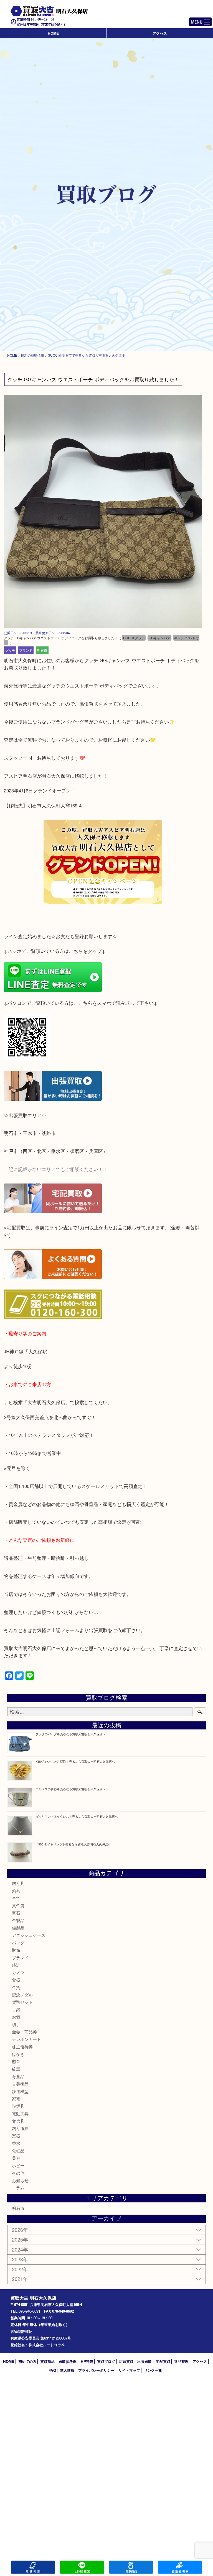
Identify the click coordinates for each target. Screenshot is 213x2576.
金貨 (16, 1987)
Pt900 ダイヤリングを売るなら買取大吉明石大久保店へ (73, 1844)
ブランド (26, 650)
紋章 (16, 2069)
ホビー (18, 2165)
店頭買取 (126, 2361)
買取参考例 (68, 2361)
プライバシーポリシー (96, 2370)
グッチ (10, 650)
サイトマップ (129, 2370)
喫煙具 (18, 2106)
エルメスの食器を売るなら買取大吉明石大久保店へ (71, 1789)
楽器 (16, 2136)
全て (16, 1898)
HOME (53, 33)
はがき (18, 2054)
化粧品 (18, 2151)
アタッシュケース (29, 1935)
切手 (16, 2024)
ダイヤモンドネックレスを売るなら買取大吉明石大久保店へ (77, 1816)
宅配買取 (163, 2361)
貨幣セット (22, 2002)
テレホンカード (26, 2039)
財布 (16, 1950)
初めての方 (27, 2361)
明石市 (42, 650)
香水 (16, 2143)
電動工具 (20, 2113)
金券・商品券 (24, 2032)
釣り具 (18, 1883)
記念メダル (22, 1995)
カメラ (18, 1972)
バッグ (18, 1942)
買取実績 (180, 2567)
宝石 (16, 1913)
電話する (33, 2567)
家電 (16, 2098)
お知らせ (20, 2180)
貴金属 (18, 1905)
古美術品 (20, 2084)
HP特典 (87, 2361)
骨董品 (18, 2076)
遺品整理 (181, 2361)
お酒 (16, 2017)
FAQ (52, 2370)
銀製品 (18, 1928)
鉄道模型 (20, 2091)
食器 (16, 1980)
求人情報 (67, 2370)
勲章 (16, 2061)
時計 (16, 1965)
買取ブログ (106, 2361)
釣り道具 (20, 2128)
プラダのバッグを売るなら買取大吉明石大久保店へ (71, 1734)
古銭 (16, 2009)
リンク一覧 (153, 2370)
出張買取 (144, 2361)
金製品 (18, 1920)
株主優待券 (22, 2047)
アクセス (160, 33)
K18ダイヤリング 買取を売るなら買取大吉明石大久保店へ (75, 1761)
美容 (16, 2158)
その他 (18, 2173)
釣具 (16, 1891)
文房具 (18, 2121)
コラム (18, 2188)
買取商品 (47, 2361)
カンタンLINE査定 (82, 2567)
